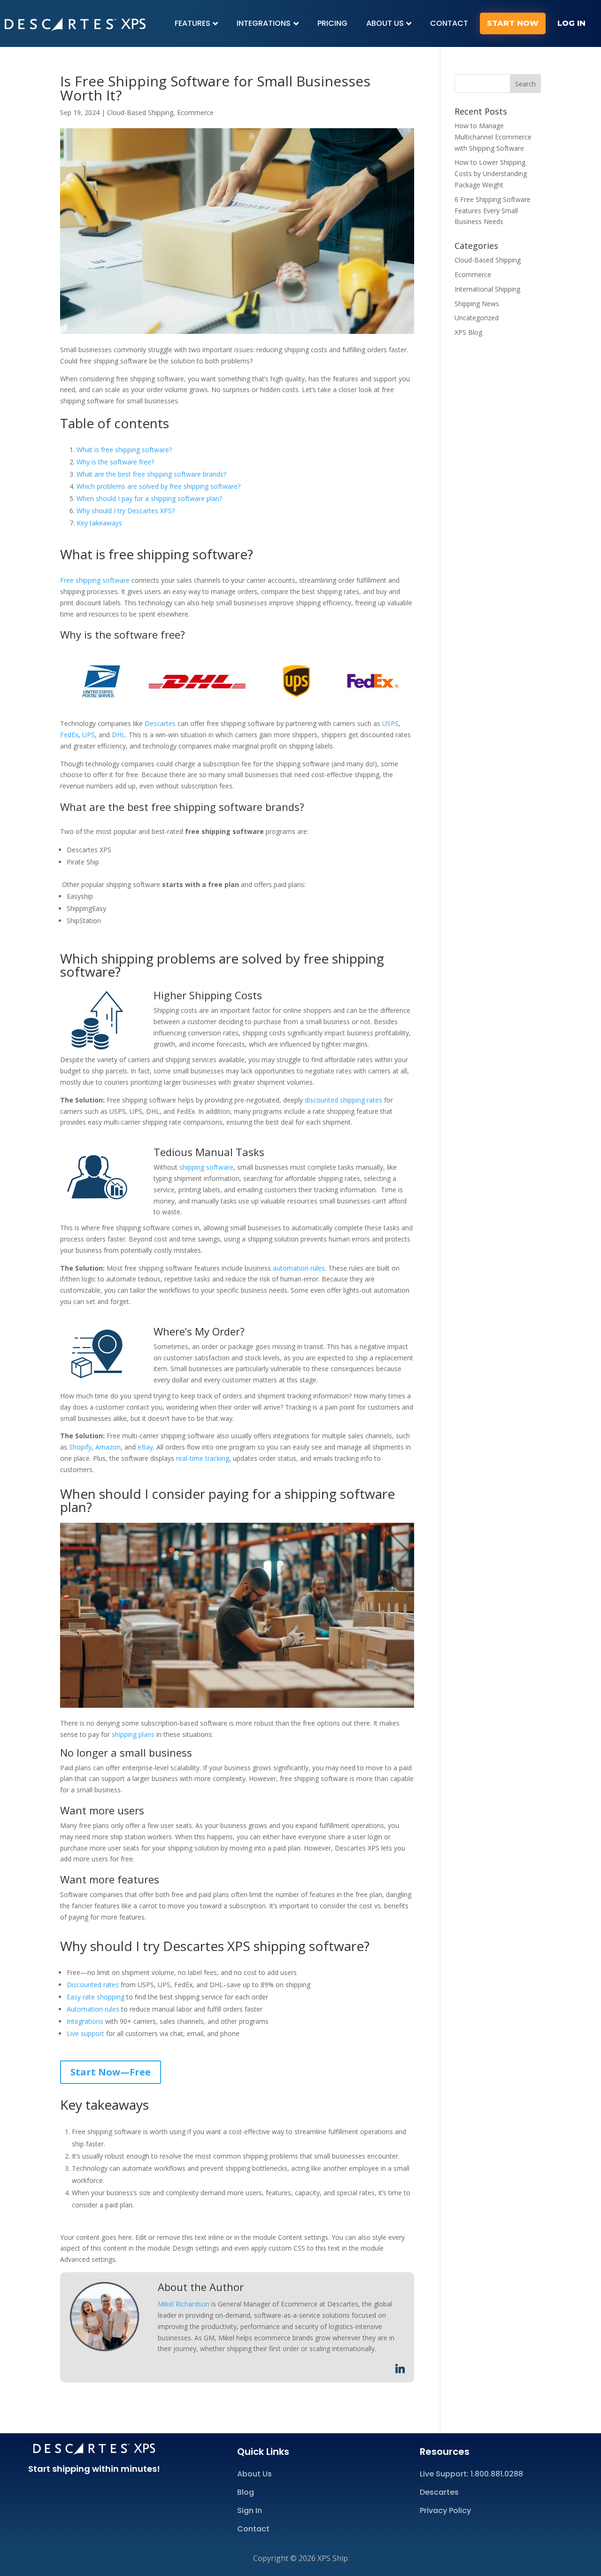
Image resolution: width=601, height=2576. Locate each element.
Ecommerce (195, 112)
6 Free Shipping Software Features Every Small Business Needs (493, 211)
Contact (253, 2529)
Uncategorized (477, 318)
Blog (246, 2492)
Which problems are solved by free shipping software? (158, 486)
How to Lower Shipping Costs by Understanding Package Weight (491, 174)
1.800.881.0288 (497, 2474)
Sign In (250, 2510)
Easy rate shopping (96, 1997)
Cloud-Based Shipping (140, 112)
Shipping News (477, 304)
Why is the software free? (115, 462)
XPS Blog (468, 332)
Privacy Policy (445, 2510)
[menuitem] (196, 23)
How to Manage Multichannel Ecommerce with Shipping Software (493, 137)
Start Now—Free (111, 2072)
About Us (254, 2474)
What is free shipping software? (124, 450)
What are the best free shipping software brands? (151, 474)
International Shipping (487, 289)
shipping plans (133, 1734)
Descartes (439, 2492)
